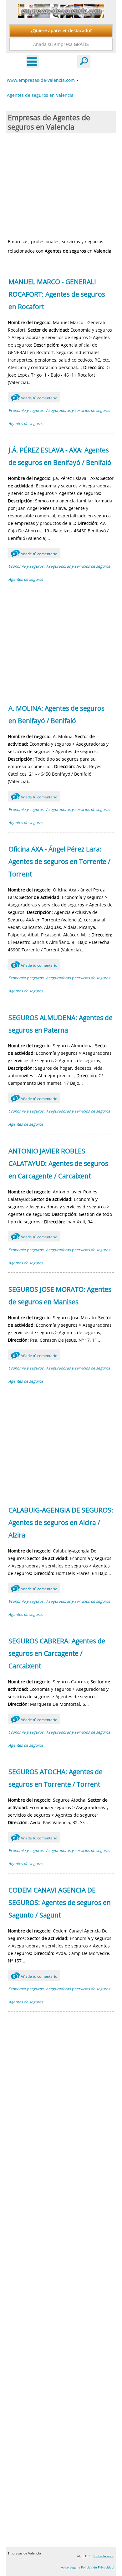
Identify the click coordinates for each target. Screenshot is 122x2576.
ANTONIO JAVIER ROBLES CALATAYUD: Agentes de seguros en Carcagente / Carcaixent (58, 1163)
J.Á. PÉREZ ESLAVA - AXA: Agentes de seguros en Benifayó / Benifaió (60, 456)
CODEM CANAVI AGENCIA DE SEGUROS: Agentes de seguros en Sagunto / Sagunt (60, 1902)
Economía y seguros (26, 410)
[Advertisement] (61, 185)
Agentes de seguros (26, 424)
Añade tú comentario (35, 398)
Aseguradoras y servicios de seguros (78, 410)
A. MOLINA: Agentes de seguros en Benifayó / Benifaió (56, 714)
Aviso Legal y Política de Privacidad (87, 2567)
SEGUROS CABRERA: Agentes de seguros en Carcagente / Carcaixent (57, 1653)
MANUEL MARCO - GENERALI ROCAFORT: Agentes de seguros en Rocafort (57, 294)
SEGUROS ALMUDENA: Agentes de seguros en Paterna (61, 1024)
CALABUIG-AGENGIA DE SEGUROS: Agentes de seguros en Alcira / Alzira (61, 1522)
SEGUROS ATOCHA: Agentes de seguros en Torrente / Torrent (56, 1778)
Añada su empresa (61, 44)
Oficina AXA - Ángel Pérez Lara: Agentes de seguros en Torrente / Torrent (59, 861)
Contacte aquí (103, 2556)
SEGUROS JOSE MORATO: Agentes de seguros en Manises (60, 1295)
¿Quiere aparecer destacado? (61, 30)
